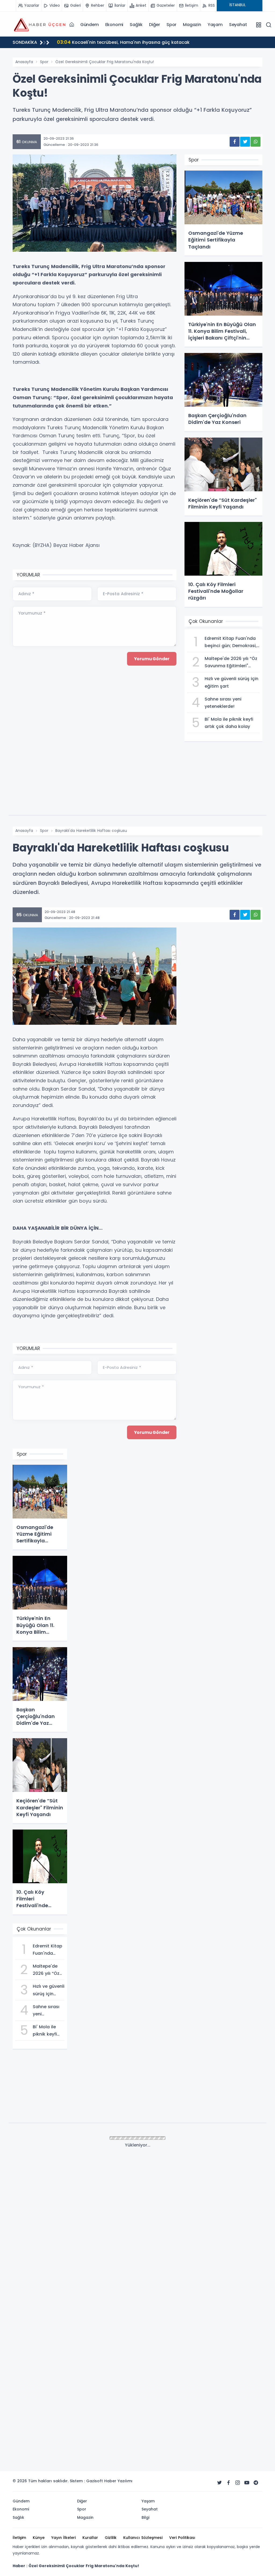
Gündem (90, 25)
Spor (171, 25)
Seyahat (238, 25)
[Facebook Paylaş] (235, 142)
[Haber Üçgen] (39, 24)
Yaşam (215, 25)
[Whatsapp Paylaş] (256, 142)
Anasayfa (24, 62)
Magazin (192, 25)
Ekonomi (114, 25)
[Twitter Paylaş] (245, 142)
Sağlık (136, 25)
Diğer (155, 25)
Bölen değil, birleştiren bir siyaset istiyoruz (111, 42)
